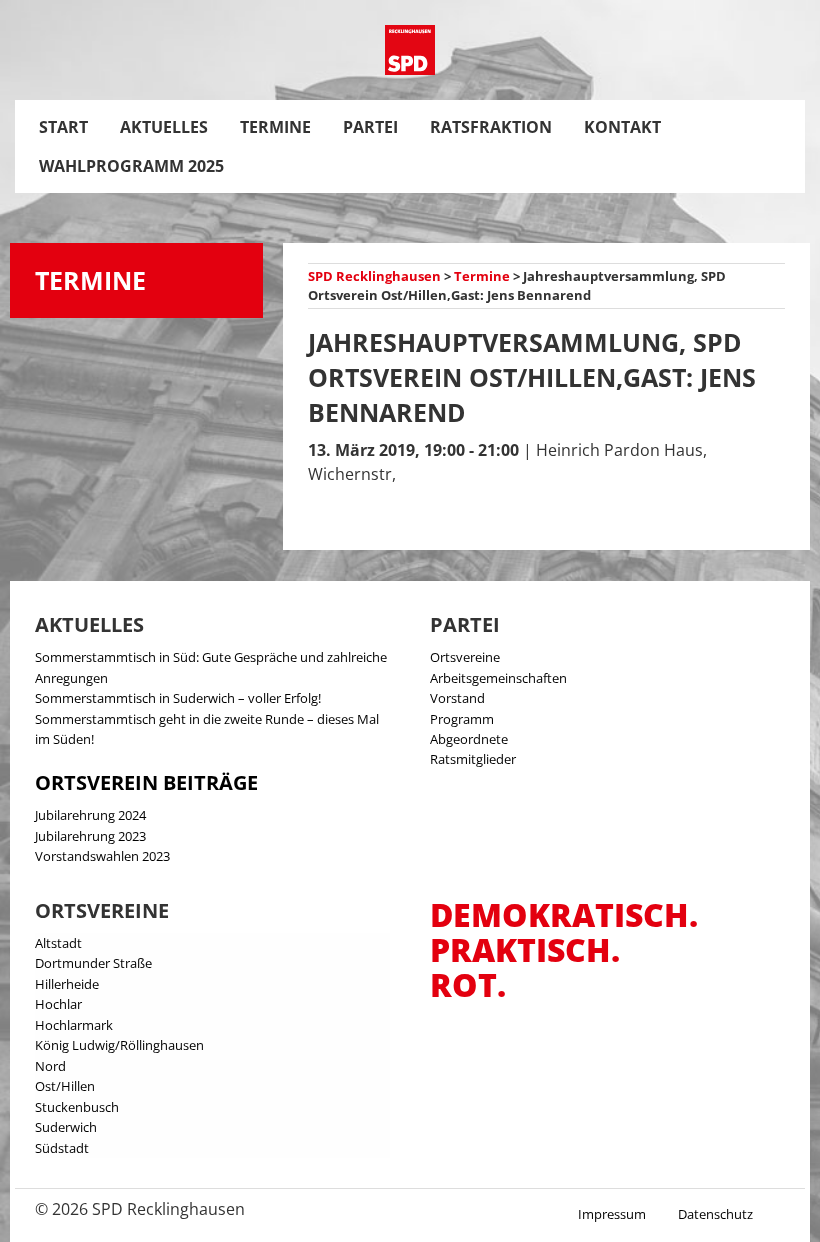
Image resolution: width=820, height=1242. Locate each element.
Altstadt (58, 943)
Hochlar (58, 1004)
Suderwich (66, 1127)
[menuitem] (63, 127)
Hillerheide (67, 984)
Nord (50, 1066)
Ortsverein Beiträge (146, 782)
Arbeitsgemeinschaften (498, 678)
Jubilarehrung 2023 (90, 836)
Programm (462, 719)
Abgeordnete (469, 739)
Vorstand (457, 698)
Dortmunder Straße (93, 963)
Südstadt (62, 1148)
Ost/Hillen (65, 1086)
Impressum (612, 1214)
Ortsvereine (465, 657)
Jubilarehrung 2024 (90, 815)
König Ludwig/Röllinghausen (119, 1045)
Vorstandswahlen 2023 (102, 856)
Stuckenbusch (77, 1107)
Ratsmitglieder (473, 759)
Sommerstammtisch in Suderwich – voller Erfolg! (178, 698)
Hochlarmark (74, 1025)
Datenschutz (715, 1214)
